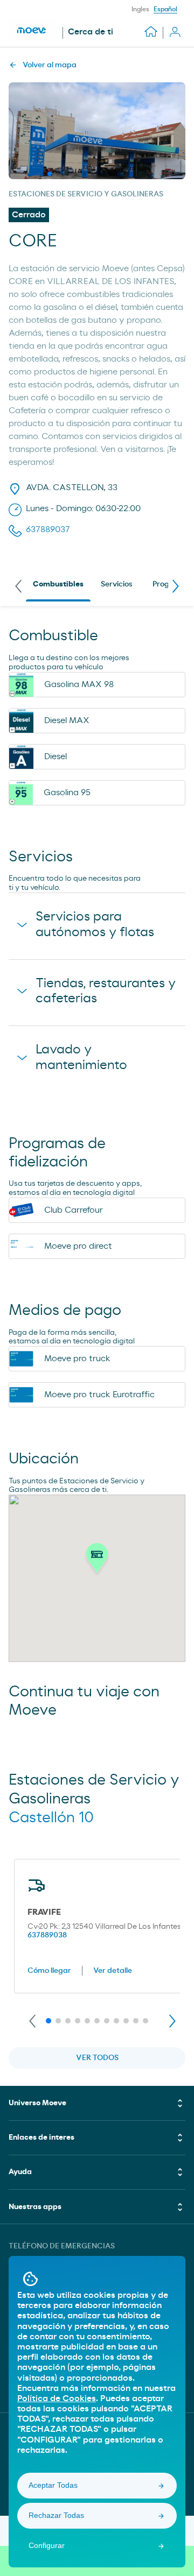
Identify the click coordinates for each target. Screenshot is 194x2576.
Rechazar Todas (56, 2515)
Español (165, 9)
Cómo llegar (49, 1971)
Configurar (47, 2545)
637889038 (47, 1935)
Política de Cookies (57, 2398)
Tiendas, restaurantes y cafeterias (106, 991)
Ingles (140, 9)
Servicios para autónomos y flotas (95, 925)
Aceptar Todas (53, 2485)
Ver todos (97, 2058)
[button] (97, 1561)
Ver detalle (113, 1971)
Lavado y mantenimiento (81, 1057)
